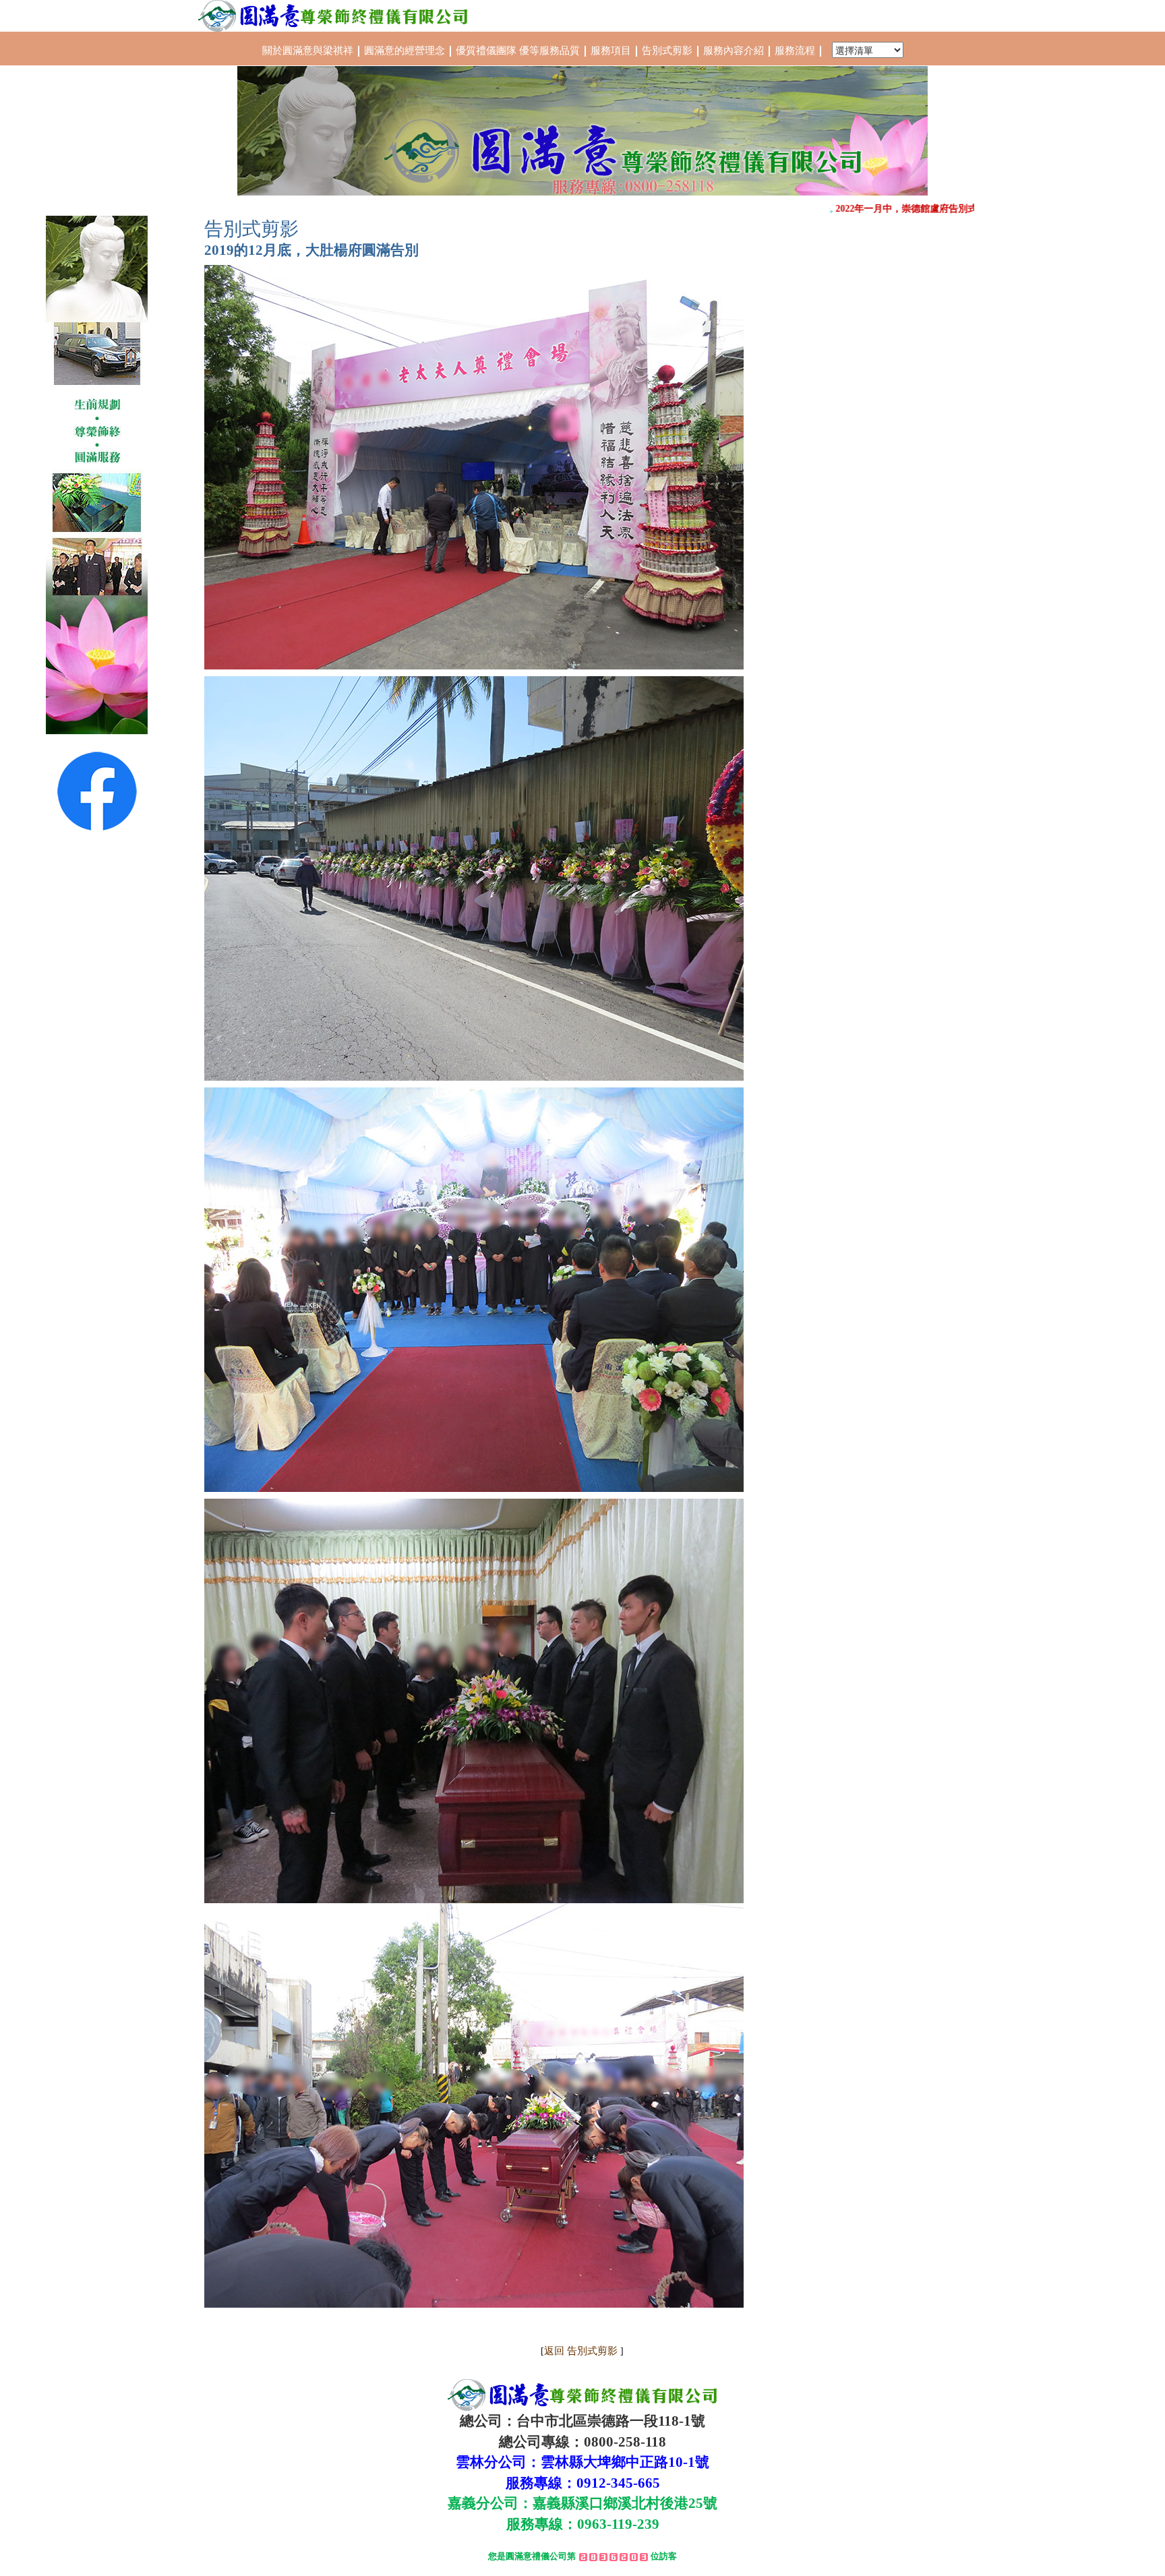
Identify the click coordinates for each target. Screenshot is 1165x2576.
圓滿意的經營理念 (405, 50)
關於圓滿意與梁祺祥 (308, 50)
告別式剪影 (668, 50)
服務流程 (796, 50)
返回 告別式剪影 (582, 2351)
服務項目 (612, 50)
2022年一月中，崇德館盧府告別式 (869, 209)
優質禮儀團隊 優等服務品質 (519, 50)
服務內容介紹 (735, 50)
